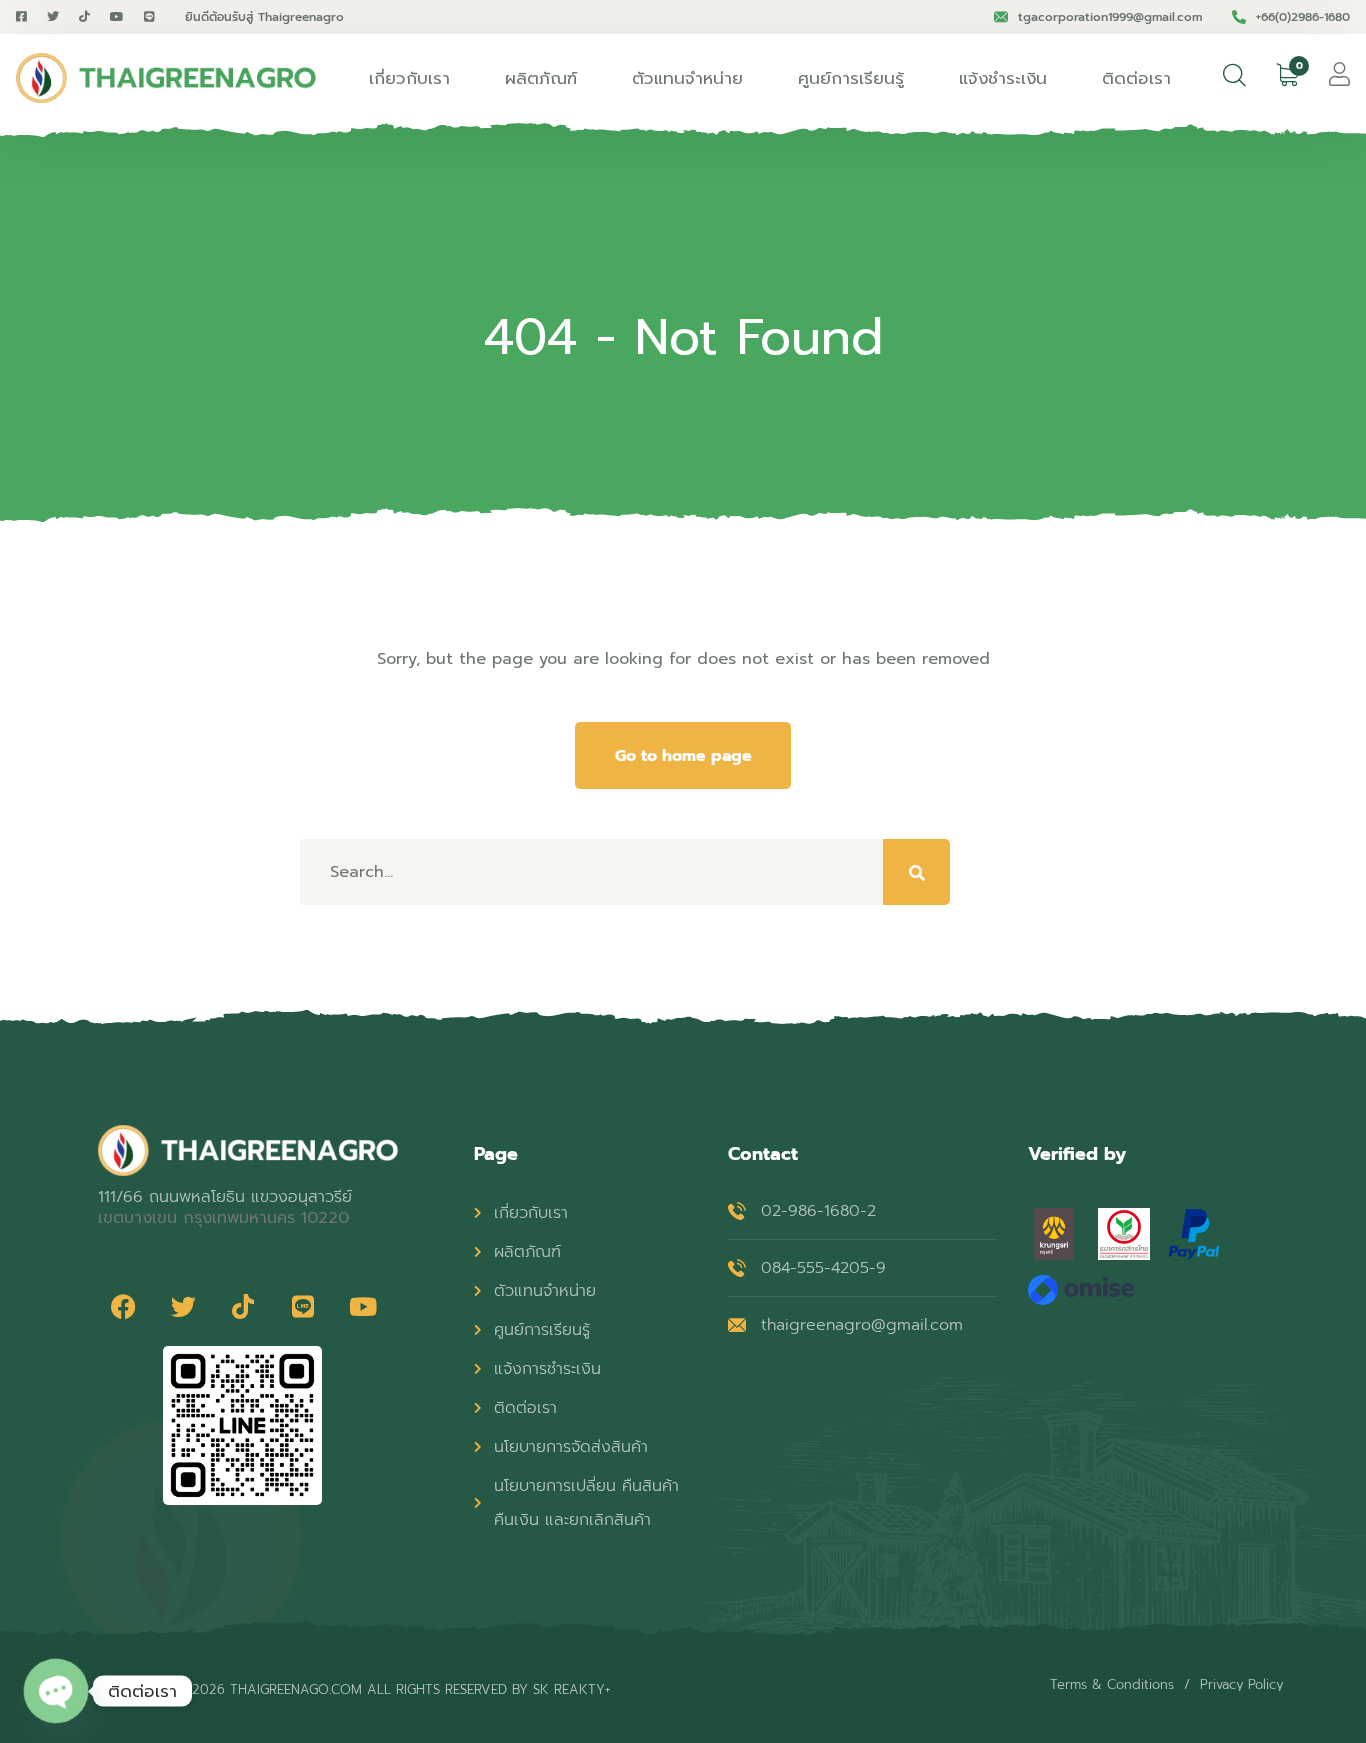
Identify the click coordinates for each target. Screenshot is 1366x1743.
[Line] (303, 1306)
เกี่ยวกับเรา (409, 78)
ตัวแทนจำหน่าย (687, 78)
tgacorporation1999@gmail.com (1110, 17)
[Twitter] (183, 1306)
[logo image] (166, 78)
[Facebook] (123, 1306)
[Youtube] (363, 1306)
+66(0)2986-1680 (1303, 17)
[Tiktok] (243, 1306)
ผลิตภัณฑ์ (541, 78)
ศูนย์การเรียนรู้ (851, 78)
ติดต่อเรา (1136, 78)
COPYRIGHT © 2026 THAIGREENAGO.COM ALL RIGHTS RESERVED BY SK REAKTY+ (354, 1689)
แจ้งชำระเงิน (1003, 78)
